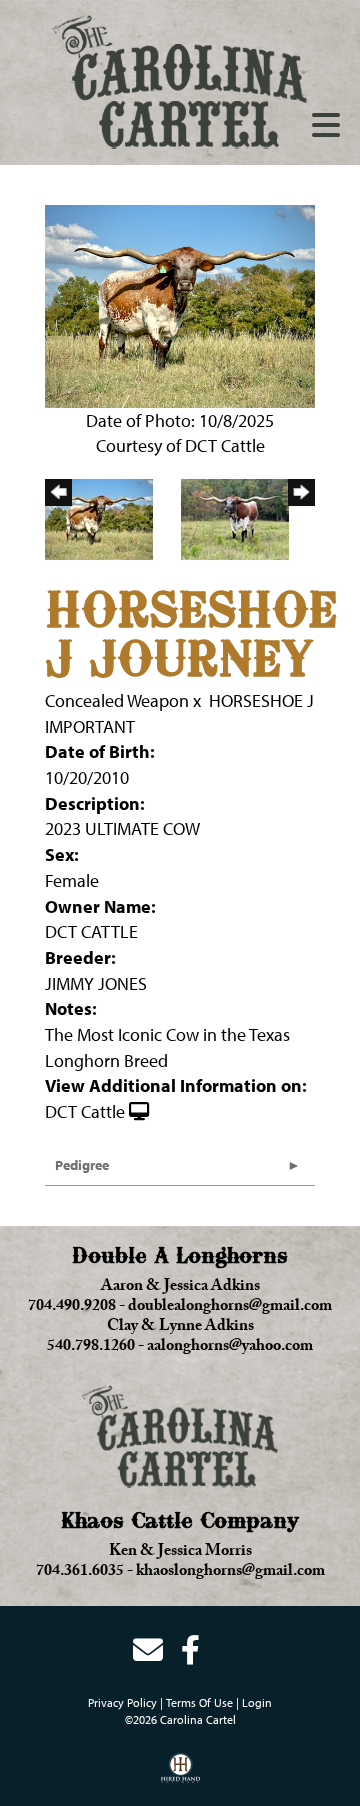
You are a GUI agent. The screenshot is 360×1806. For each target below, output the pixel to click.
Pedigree (82, 1165)
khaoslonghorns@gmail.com (230, 1573)
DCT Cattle (85, 1111)
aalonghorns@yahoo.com (230, 1348)
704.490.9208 (72, 1308)
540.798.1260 (91, 1348)
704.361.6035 (80, 1573)
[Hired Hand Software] (180, 1775)
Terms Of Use (199, 1702)
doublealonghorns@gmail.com (230, 1308)
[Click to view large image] (180, 304)
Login (257, 1702)
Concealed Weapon (117, 700)
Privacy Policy (122, 1702)
